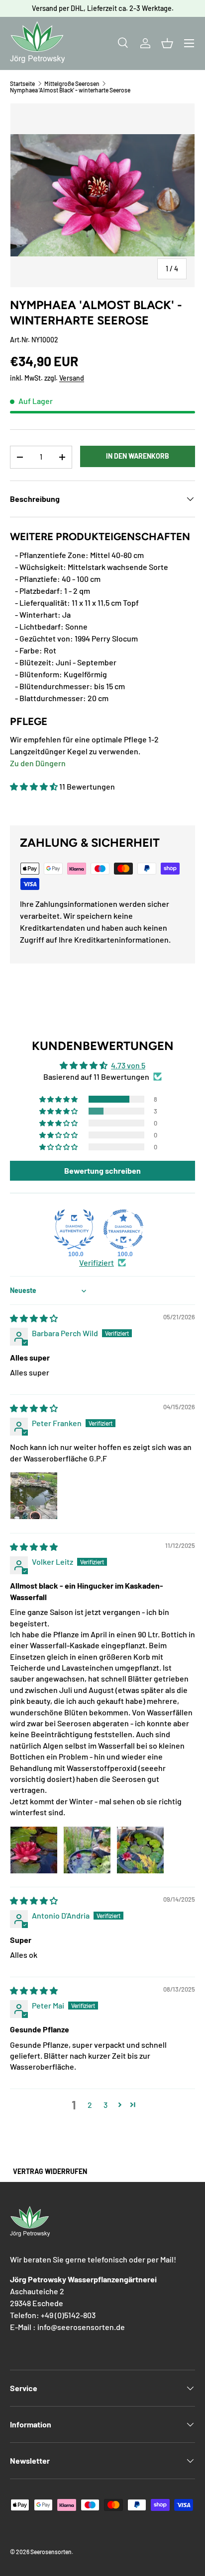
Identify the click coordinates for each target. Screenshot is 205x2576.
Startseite (22, 83)
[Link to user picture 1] (34, 1496)
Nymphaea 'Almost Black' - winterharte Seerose (70, 90)
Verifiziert (97, 1262)
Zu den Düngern (38, 763)
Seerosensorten (51, 2552)
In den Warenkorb (138, 456)
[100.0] (74, 1229)
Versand (72, 378)
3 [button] (105, 2105)
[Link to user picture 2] (87, 1850)
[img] (34, 1318)
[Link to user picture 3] (140, 1850)
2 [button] (90, 2105)
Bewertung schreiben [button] (102, 1170)
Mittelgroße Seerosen (72, 83)
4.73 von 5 (128, 1065)
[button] (167, 43)
